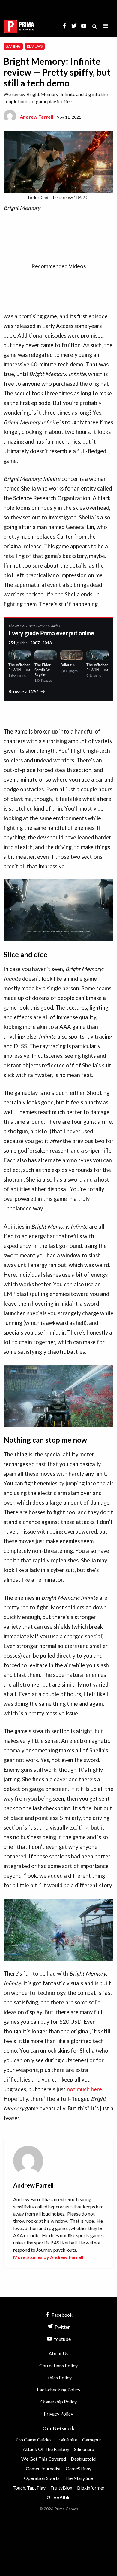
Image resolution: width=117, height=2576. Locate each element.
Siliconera (84, 2449)
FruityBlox (61, 2488)
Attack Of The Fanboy (46, 2449)
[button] (106, 26)
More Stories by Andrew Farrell (48, 2257)
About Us (58, 2353)
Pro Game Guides (34, 2439)
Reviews (35, 46)
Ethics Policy (58, 2377)
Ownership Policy (59, 2402)
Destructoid (83, 2459)
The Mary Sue (79, 2478)
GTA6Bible (59, 2497)
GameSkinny (79, 2468)
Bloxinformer (91, 2488)
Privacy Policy (58, 2414)
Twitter (62, 2327)
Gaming (13, 46)
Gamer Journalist (43, 2468)
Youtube (62, 2339)
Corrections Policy (58, 2365)
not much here (84, 2089)
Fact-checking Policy (59, 2389)
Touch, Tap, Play (29, 2488)
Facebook (62, 2315)
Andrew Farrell (36, 117)
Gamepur (92, 2439)
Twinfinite (67, 2439)
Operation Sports (42, 2478)
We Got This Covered (44, 2459)
